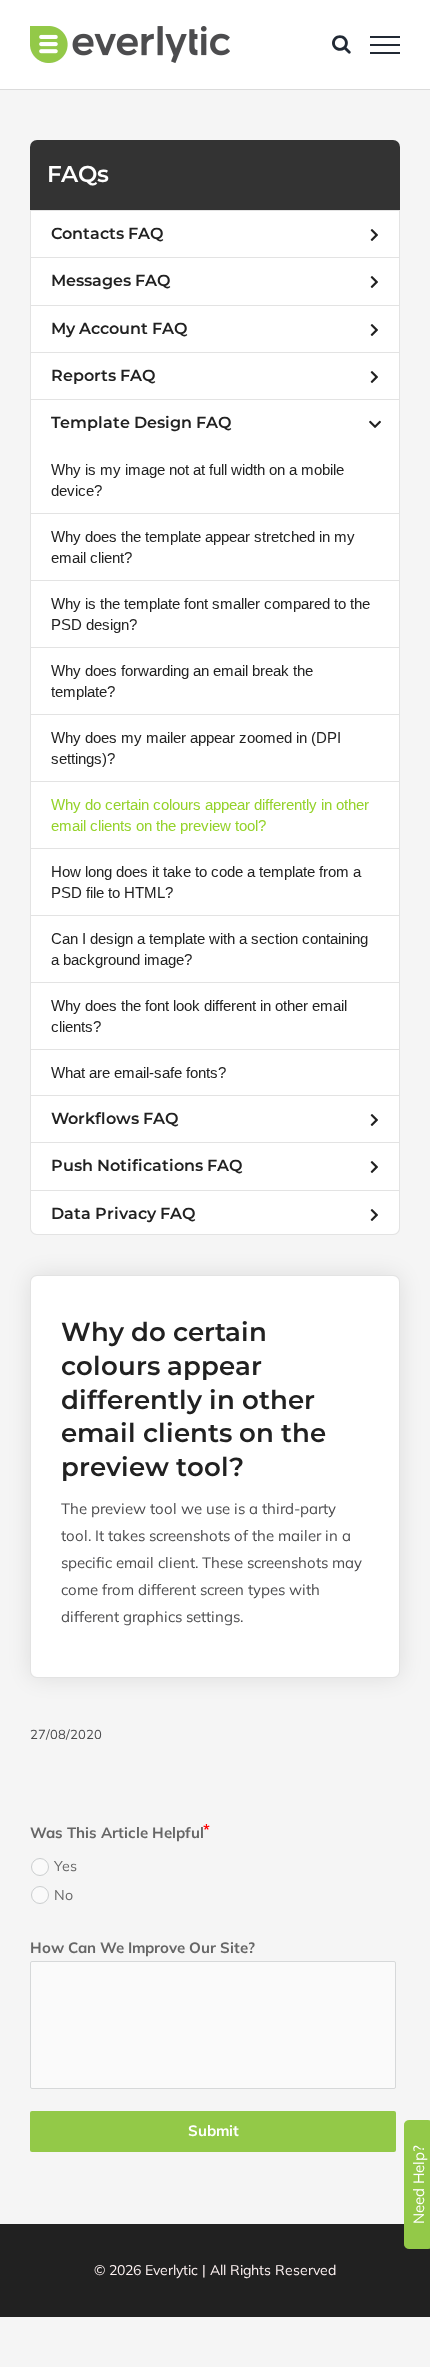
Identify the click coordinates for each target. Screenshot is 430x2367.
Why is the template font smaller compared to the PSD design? (210, 614)
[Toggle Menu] (385, 45)
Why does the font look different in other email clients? (199, 1016)
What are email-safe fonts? (138, 1072)
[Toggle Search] (341, 44)
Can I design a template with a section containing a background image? (209, 949)
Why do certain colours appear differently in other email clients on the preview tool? (210, 815)
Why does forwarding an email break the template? (182, 681)
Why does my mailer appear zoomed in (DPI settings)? (196, 748)
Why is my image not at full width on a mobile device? (197, 480)
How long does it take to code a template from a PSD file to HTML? (206, 882)
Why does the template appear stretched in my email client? (203, 547)
